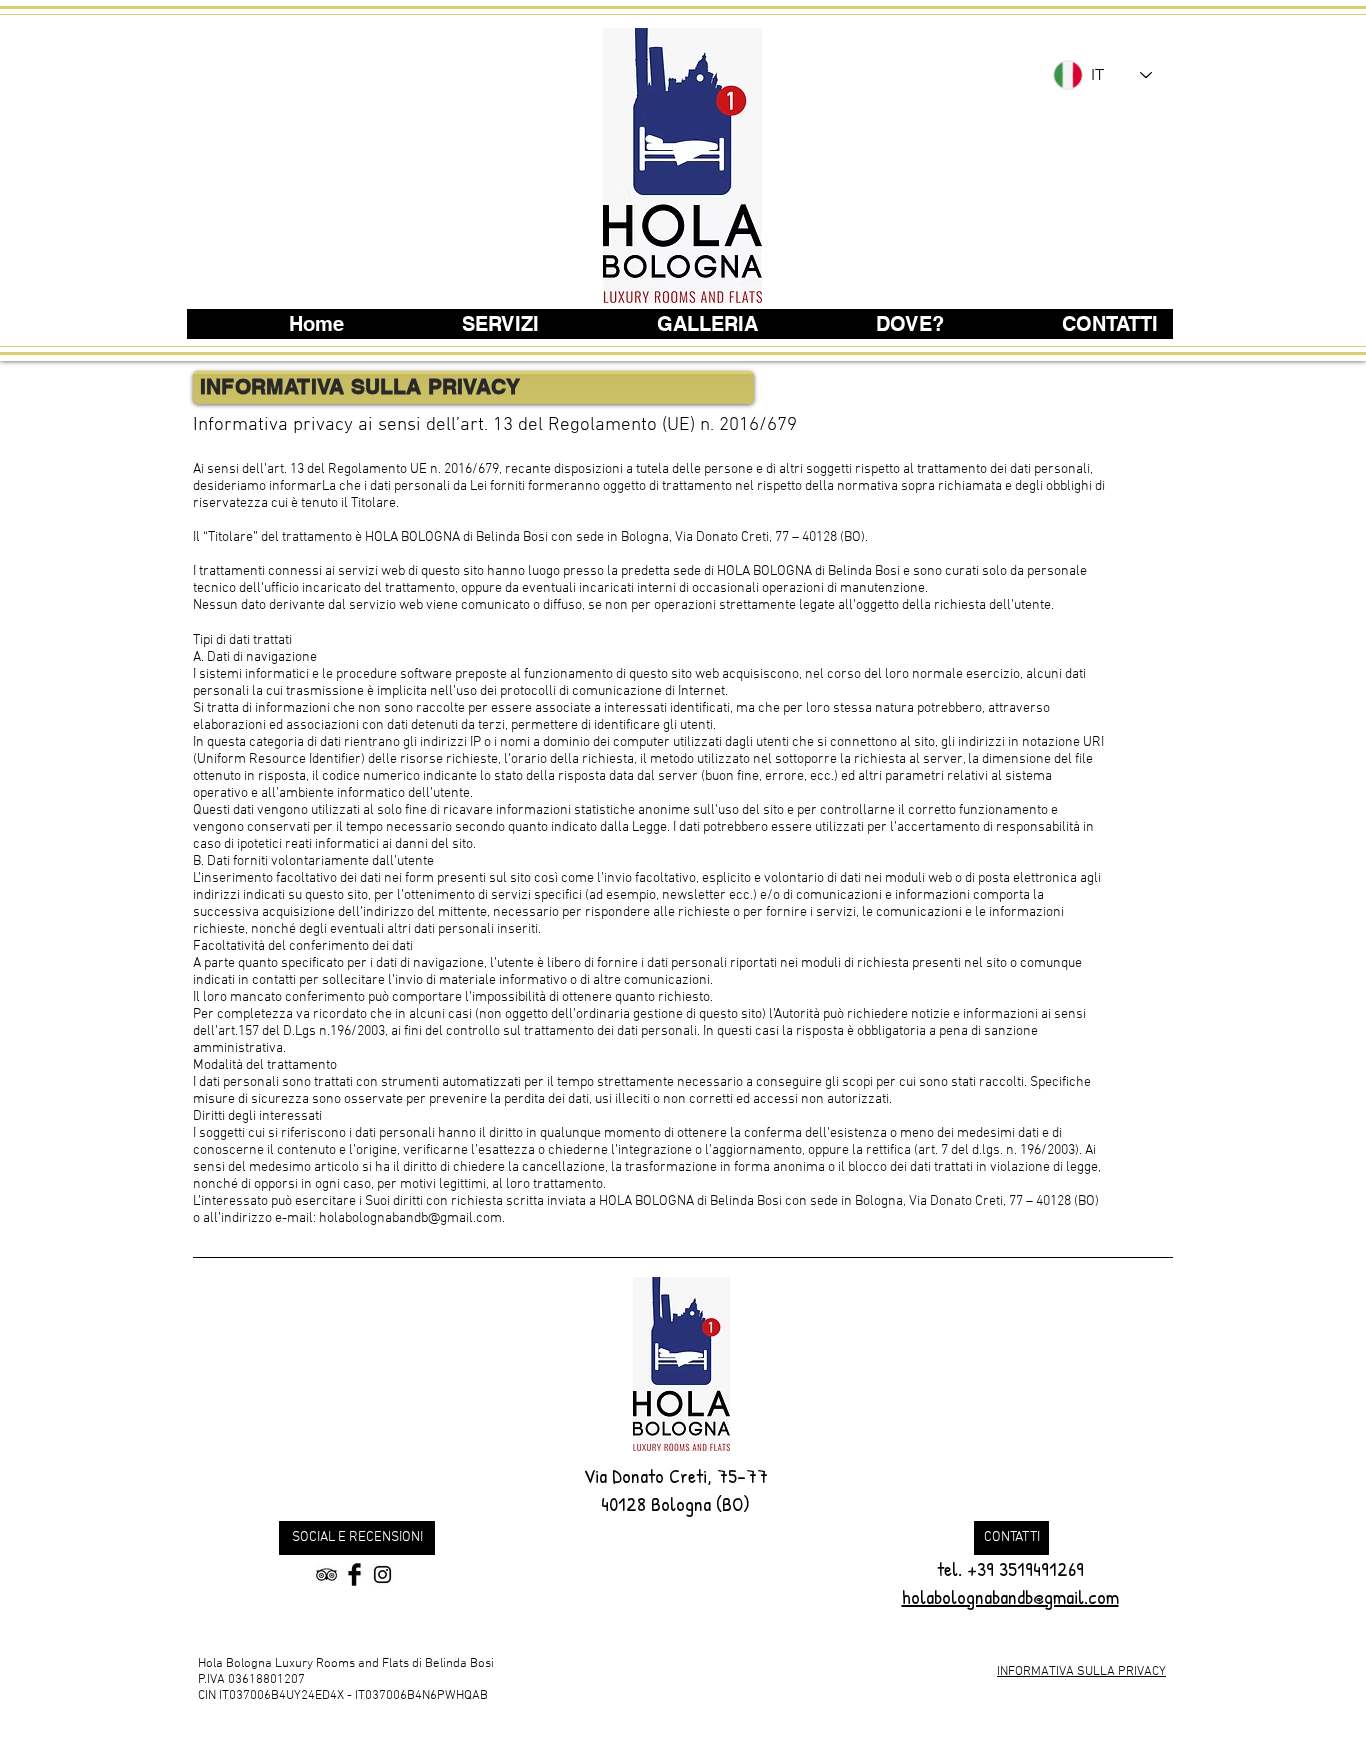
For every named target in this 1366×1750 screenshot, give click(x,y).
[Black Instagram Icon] (382, 1574)
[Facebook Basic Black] (354, 1574)
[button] (357, 1538)
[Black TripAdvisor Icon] (326, 1574)
